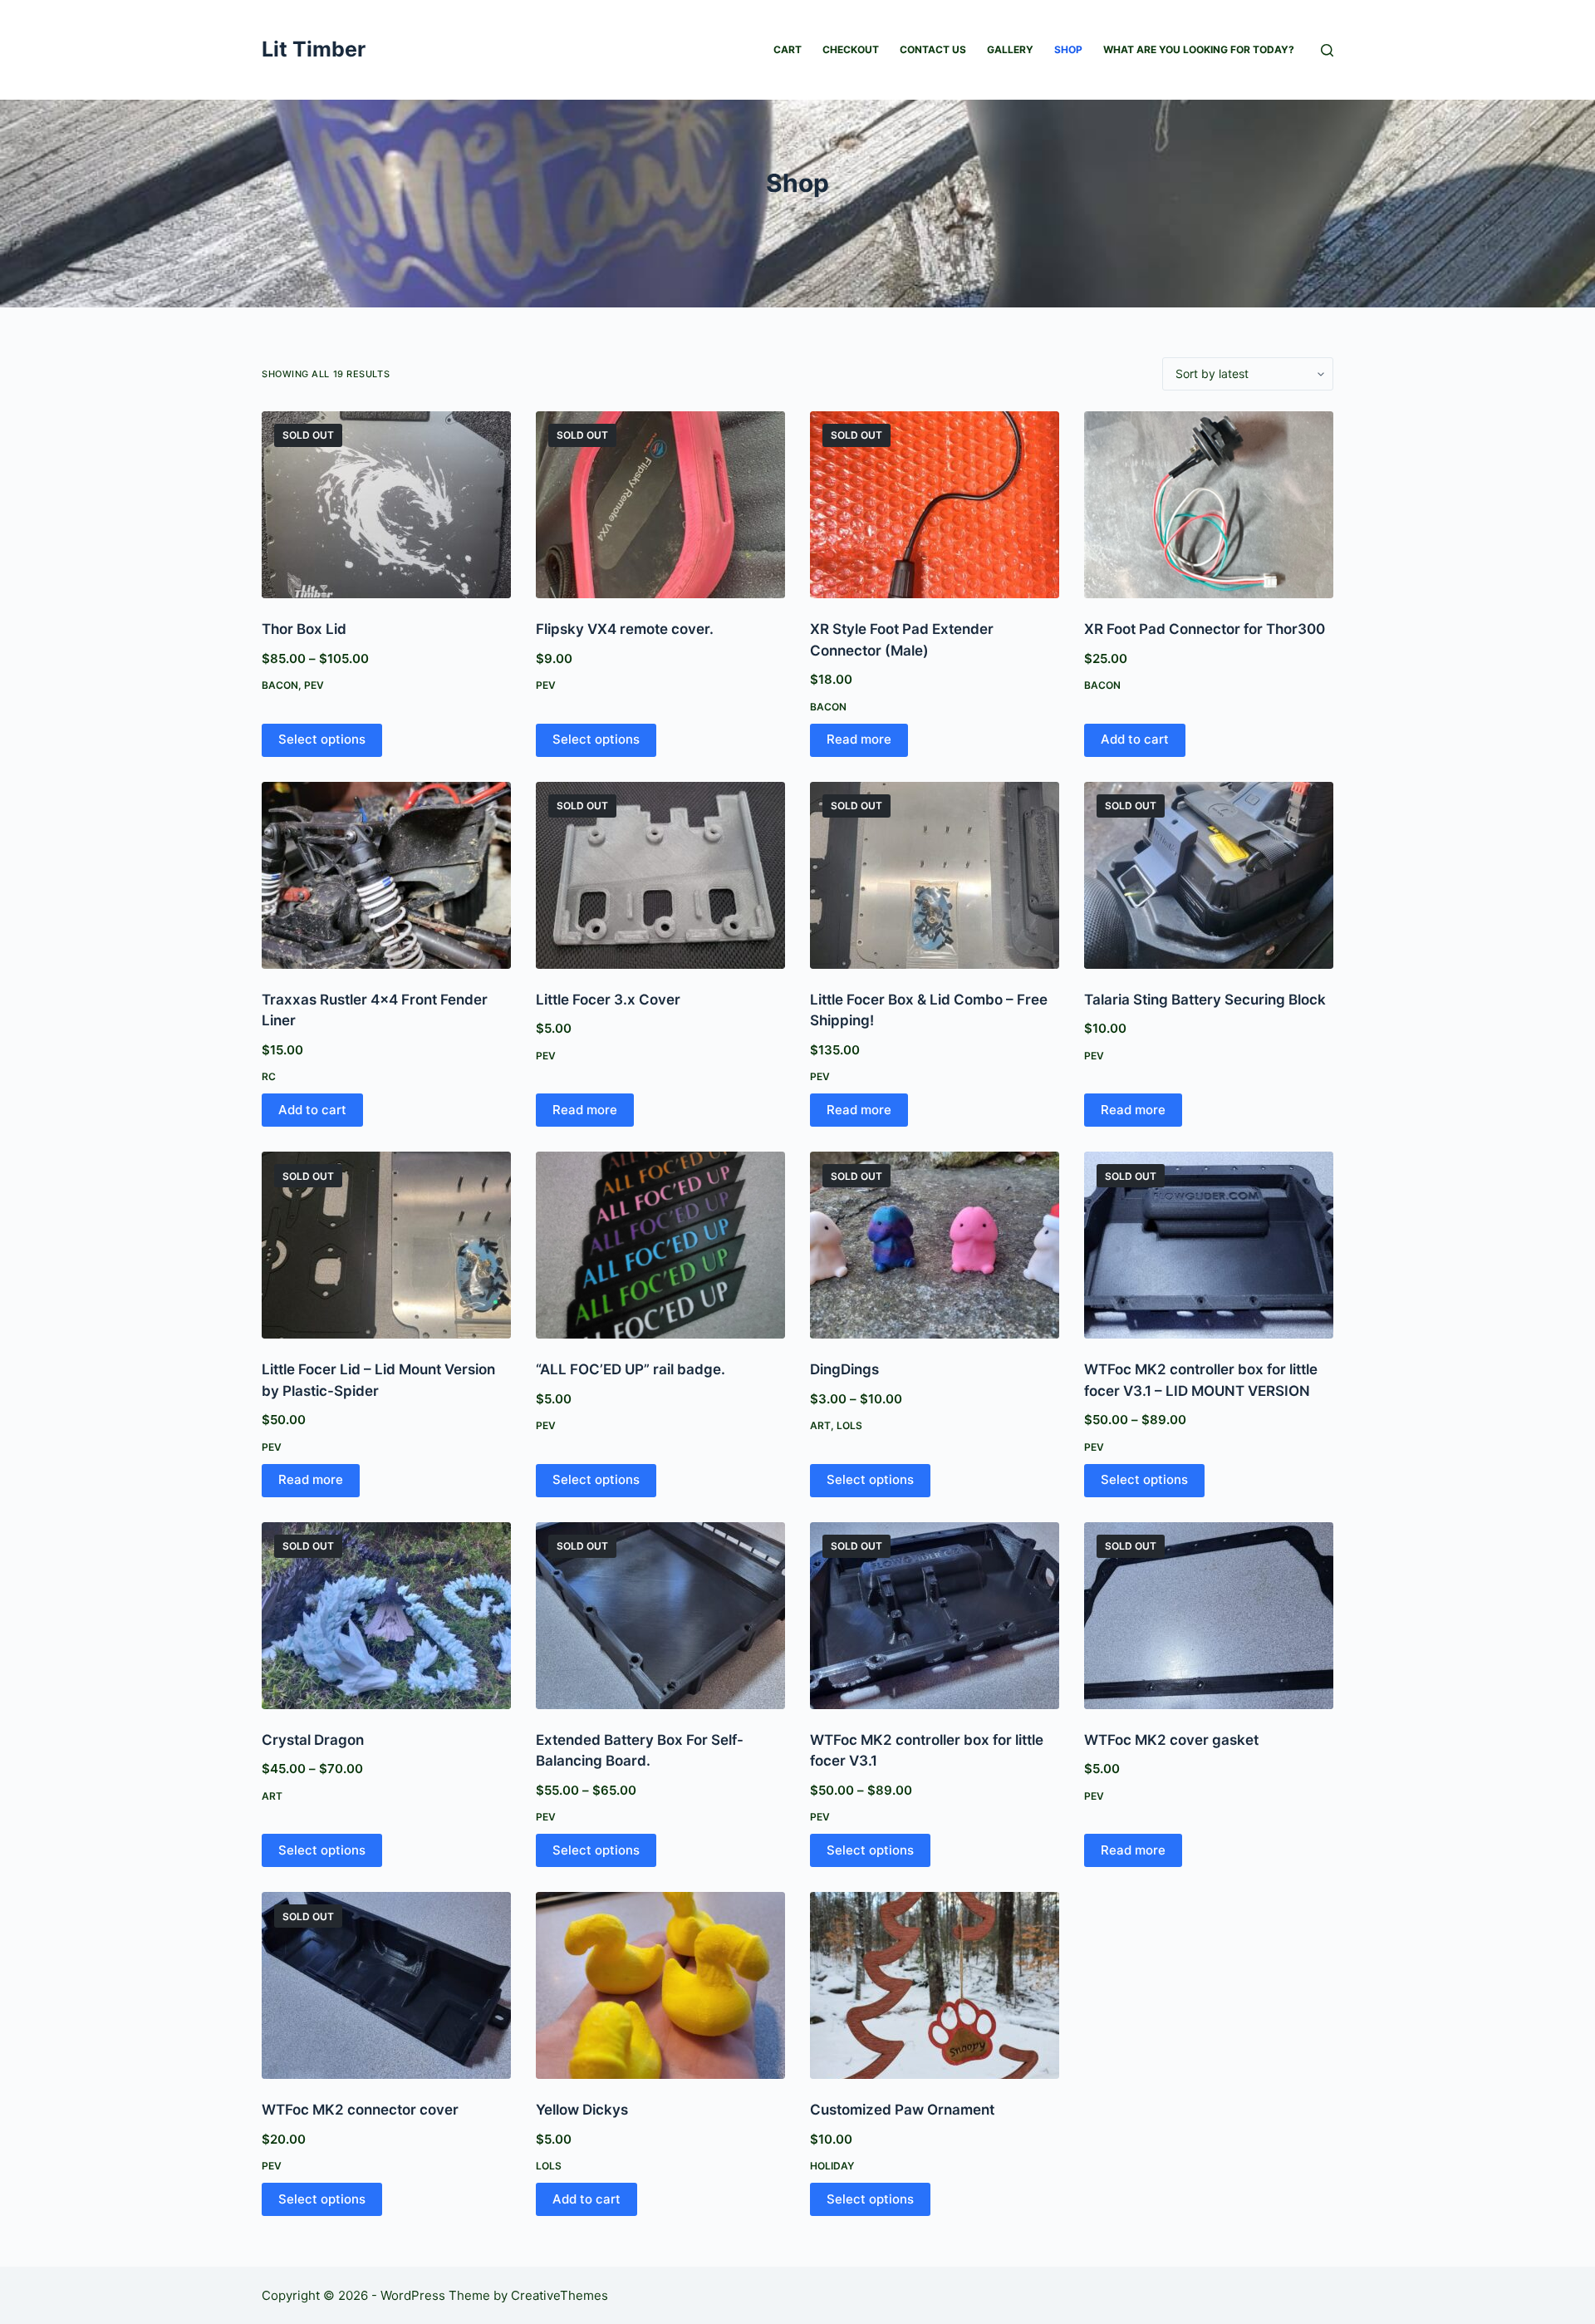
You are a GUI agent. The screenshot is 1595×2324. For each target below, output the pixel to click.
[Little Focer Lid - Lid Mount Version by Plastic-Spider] (386, 1245)
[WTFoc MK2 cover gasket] (1209, 1616)
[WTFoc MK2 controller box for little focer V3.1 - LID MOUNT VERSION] (1209, 1245)
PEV (314, 685)
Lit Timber (314, 49)
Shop (1068, 49)
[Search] (1327, 50)
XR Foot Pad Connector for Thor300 (1205, 629)
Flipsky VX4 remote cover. (625, 629)
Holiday (832, 2166)
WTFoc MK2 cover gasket (1171, 1740)
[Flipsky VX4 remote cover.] (660, 505)
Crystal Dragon (313, 1740)
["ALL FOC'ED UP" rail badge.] (660, 1245)
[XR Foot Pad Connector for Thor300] (1209, 505)
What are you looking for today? (1199, 49)
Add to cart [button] (1135, 739)
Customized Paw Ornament (902, 2110)
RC (269, 1076)
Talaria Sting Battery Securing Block (1205, 1000)
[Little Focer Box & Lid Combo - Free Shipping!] (935, 875)
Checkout (851, 49)
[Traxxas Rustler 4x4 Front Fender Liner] (386, 875)
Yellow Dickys (582, 2110)
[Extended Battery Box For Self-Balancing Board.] (660, 1616)
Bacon (280, 685)
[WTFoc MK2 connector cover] (386, 1985)
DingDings (844, 1369)
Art (820, 1425)
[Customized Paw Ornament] (935, 1985)
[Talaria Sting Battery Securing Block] (1209, 875)
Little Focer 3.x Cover (608, 1000)
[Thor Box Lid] (386, 505)
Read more (859, 739)
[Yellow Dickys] (660, 1985)
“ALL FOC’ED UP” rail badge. (631, 1369)
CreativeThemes (559, 2295)
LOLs (849, 1425)
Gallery (1010, 49)
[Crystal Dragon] (386, 1616)
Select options (322, 739)
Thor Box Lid (304, 629)
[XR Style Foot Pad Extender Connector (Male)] (935, 505)
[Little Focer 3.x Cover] (660, 875)
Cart (788, 49)
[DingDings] (935, 1245)
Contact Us (933, 49)
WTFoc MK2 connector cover (360, 2110)
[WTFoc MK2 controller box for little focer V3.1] (935, 1616)
